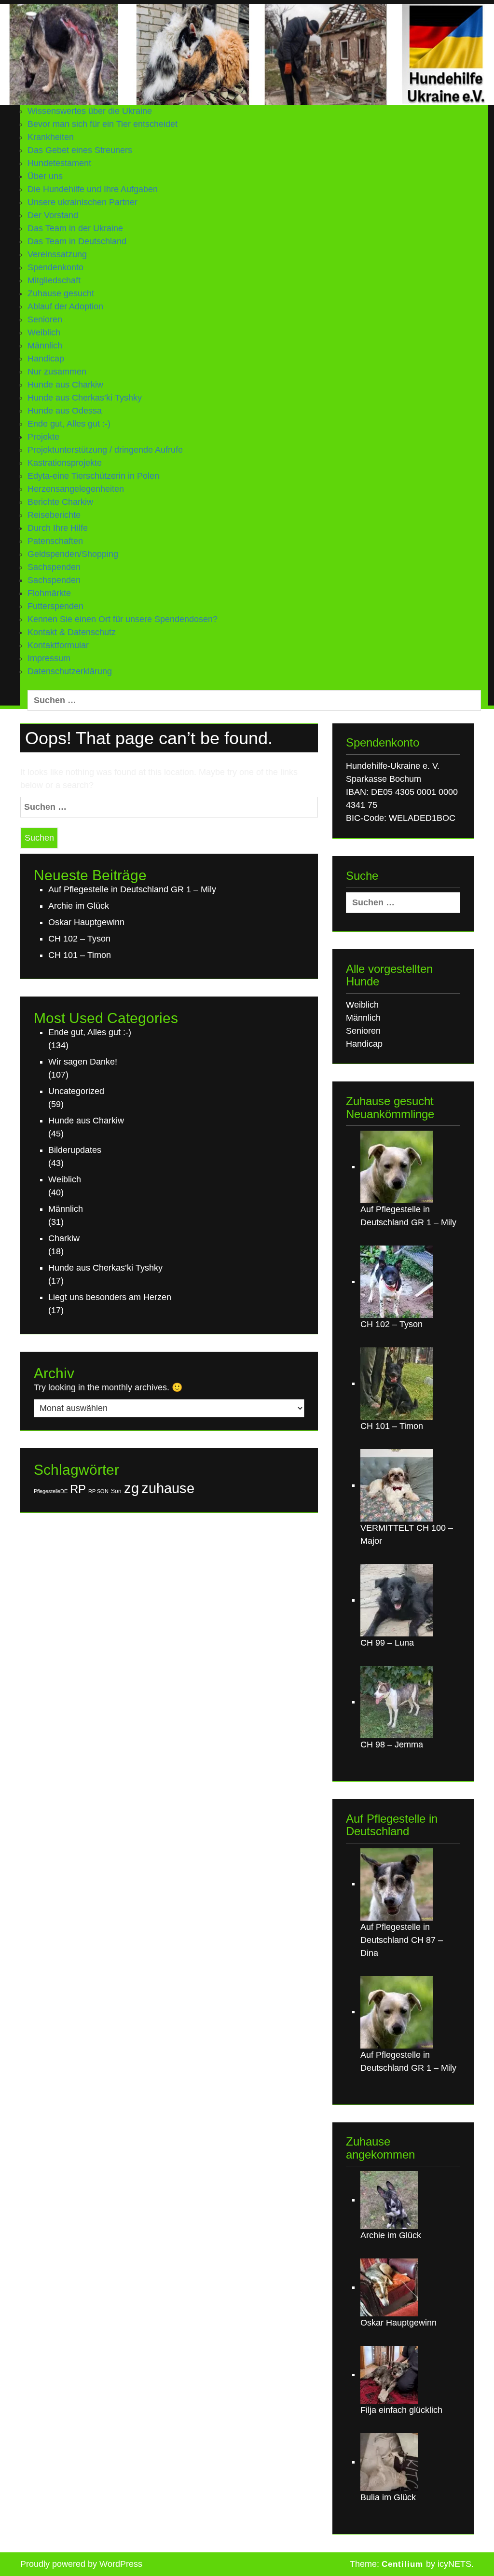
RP (78, 1489)
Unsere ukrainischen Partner (82, 202)
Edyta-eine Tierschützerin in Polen (93, 476)
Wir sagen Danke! (83, 1062)
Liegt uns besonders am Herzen (110, 1297)
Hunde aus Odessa (65, 411)
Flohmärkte (49, 593)
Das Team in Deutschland (77, 241)
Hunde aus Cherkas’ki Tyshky (85, 398)
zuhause (168, 1488)
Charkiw (64, 1238)
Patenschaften (55, 541)
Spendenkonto (55, 267)
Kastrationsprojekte (65, 463)
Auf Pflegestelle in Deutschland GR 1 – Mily (132, 889)
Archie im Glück (79, 906)
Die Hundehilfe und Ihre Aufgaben (93, 189)
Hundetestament (59, 163)
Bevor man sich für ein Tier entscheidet (103, 124)
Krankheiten (51, 137)
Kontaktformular (58, 645)
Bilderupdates (75, 1150)
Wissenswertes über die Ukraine (90, 111)
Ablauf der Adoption (65, 306)
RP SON (98, 1491)
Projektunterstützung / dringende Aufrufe (105, 450)
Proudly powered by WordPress (81, 2564)
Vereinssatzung (57, 254)
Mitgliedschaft (54, 280)
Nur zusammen (57, 372)
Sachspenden (54, 580)
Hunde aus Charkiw (65, 385)
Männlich (45, 346)
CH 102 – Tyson (79, 939)
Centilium (402, 2564)
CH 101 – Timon (80, 955)
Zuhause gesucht (61, 293)
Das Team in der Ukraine (75, 228)
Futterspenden (55, 606)
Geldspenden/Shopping (73, 554)
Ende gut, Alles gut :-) (69, 424)
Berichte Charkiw (60, 502)
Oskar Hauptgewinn (86, 922)
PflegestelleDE (51, 1491)
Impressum (49, 658)
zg (131, 1488)
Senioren (45, 319)
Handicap (46, 359)
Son (116, 1491)
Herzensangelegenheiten (76, 489)
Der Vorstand (53, 215)
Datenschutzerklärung (70, 671)
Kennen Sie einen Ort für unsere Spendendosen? (123, 619)
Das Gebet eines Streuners (80, 150)
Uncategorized (76, 1091)
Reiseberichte (54, 515)
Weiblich (44, 332)
